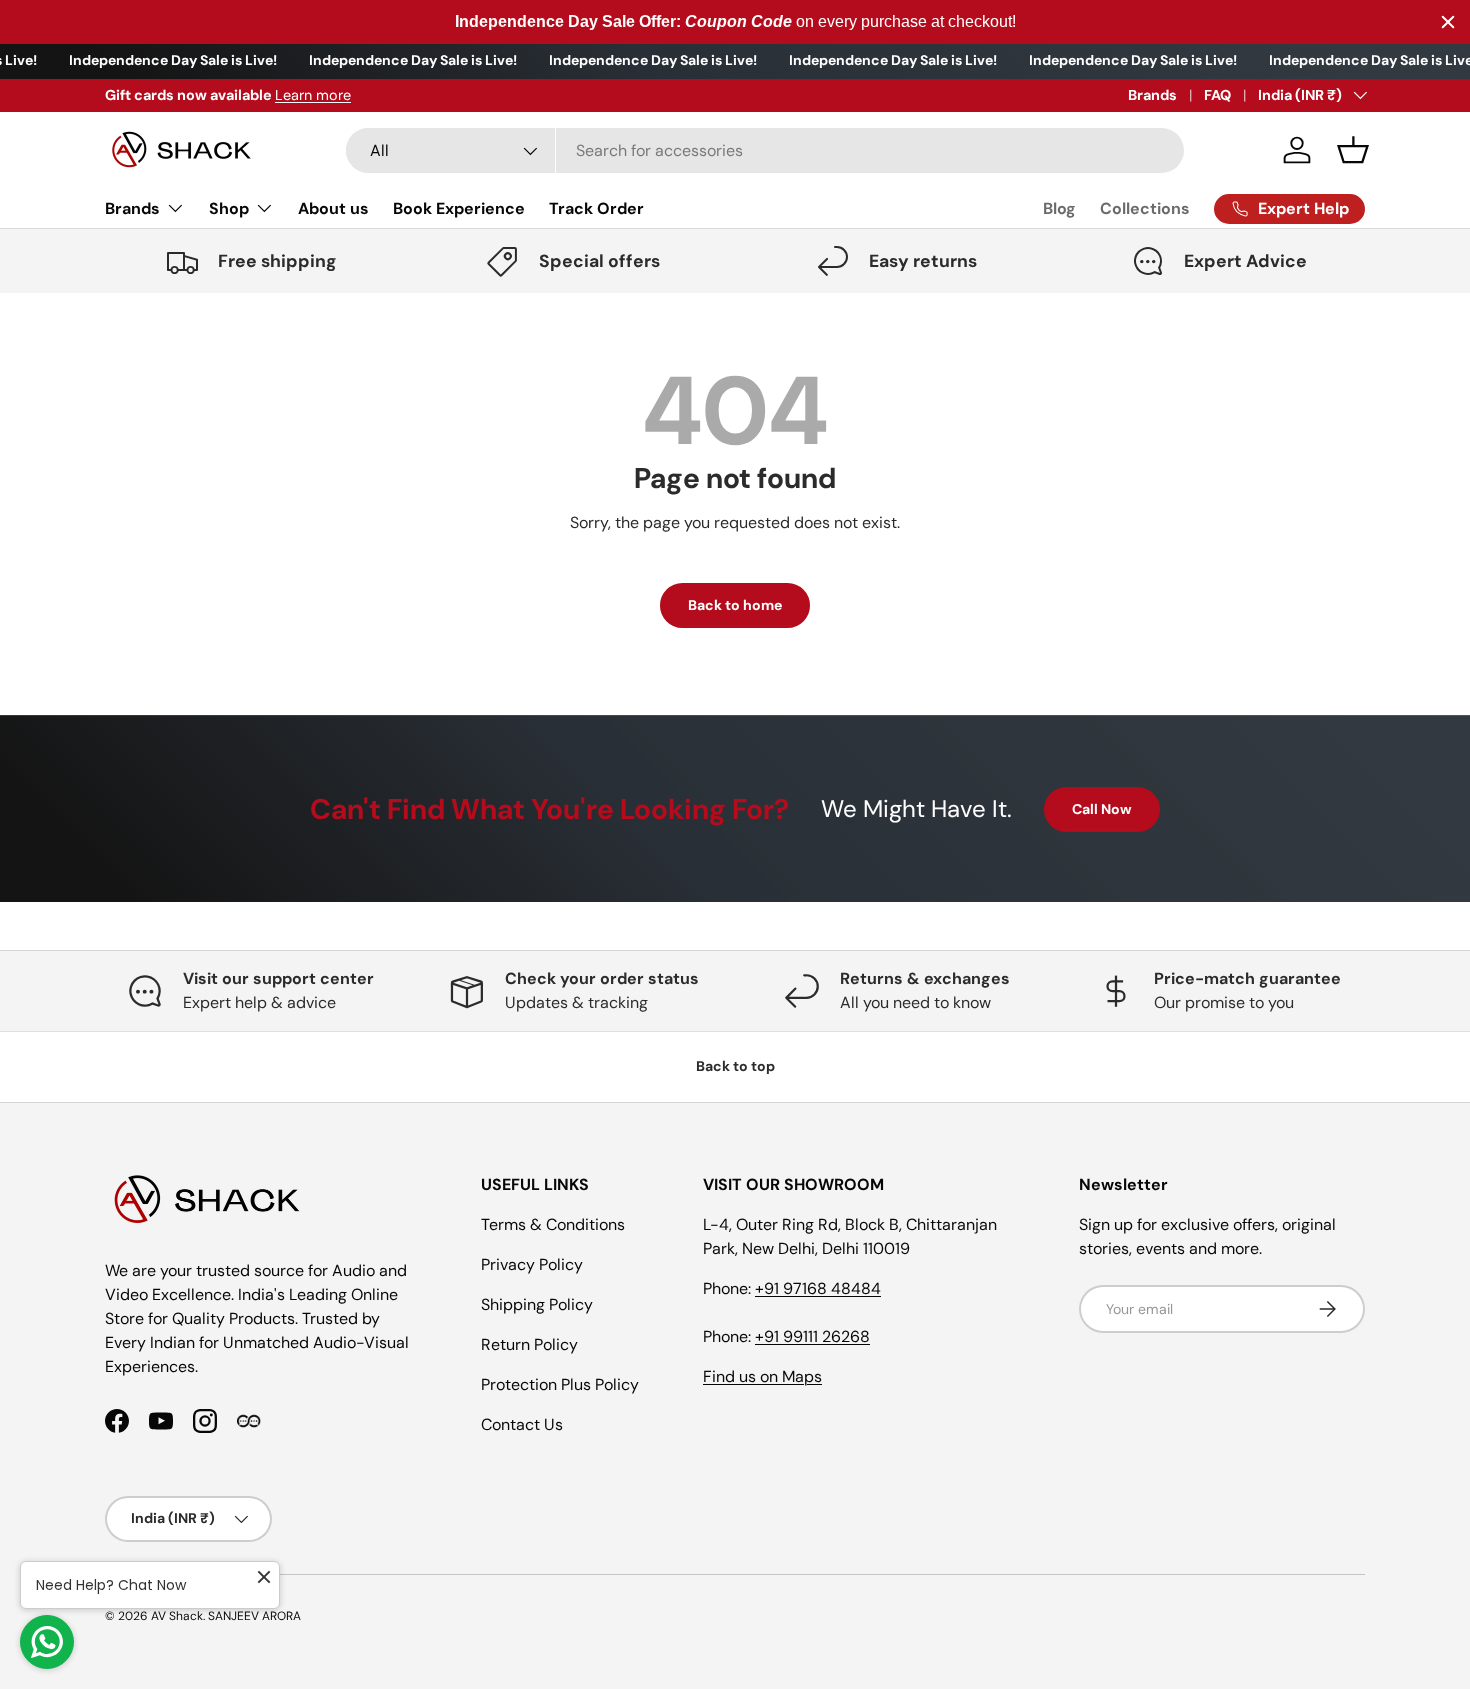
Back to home (735, 605)
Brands (1152, 95)
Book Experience (459, 208)
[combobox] (765, 150)
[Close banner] (1448, 22)
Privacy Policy (532, 1264)
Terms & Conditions (553, 1224)
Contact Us (522, 1424)
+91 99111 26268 (812, 1336)
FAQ (1217, 95)
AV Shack (177, 1616)
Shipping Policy (537, 1304)
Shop (229, 208)
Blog (1059, 208)
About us (333, 208)
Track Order (596, 208)
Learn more (313, 95)
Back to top (735, 1066)
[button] (1353, 150)
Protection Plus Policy (560, 1384)
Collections (1145, 208)
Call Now (1102, 809)
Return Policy (529, 1344)
